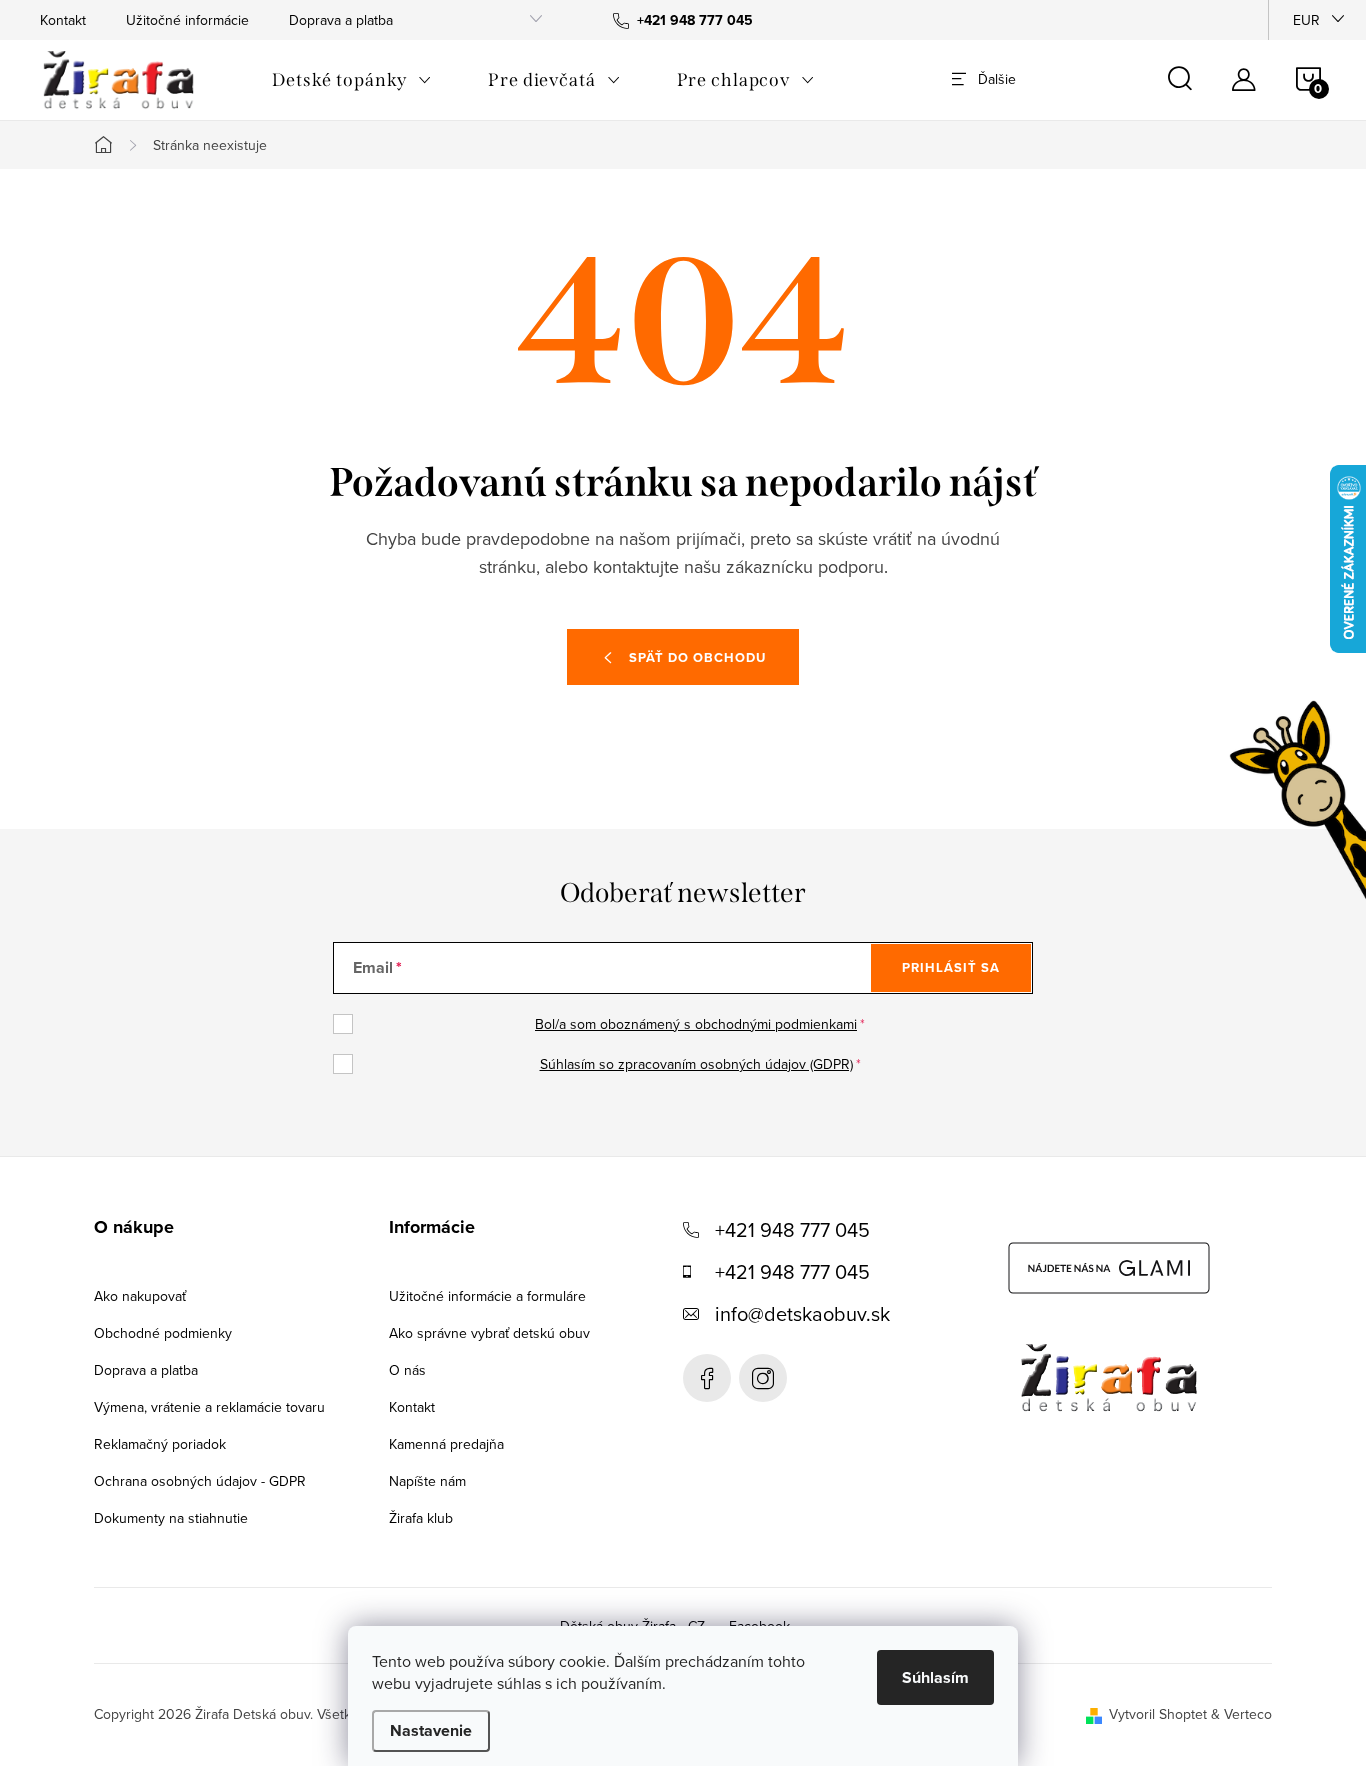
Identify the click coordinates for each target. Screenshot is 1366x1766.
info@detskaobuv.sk (802, 1313)
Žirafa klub (421, 1518)
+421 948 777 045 (792, 1229)
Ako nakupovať (140, 1296)
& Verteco (1239, 1714)
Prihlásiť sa (951, 967)
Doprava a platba (341, 20)
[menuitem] (352, 80)
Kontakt (63, 20)
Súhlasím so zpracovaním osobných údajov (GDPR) (696, 1064)
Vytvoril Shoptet (1158, 1714)
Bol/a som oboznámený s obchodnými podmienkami (696, 1024)
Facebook (707, 1378)
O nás (407, 1370)
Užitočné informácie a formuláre (487, 1296)
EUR (1306, 20)
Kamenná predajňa (446, 1444)
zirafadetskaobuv (763, 1378)
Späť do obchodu (697, 657)
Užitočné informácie (187, 20)
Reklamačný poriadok (160, 1444)
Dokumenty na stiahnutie (171, 1518)
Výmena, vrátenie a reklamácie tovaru (209, 1407)
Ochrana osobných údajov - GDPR (200, 1481)
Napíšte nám (427, 1481)
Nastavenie (431, 1730)
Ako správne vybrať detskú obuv (489, 1333)
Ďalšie (997, 79)
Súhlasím (935, 1677)
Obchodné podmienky (163, 1333)
